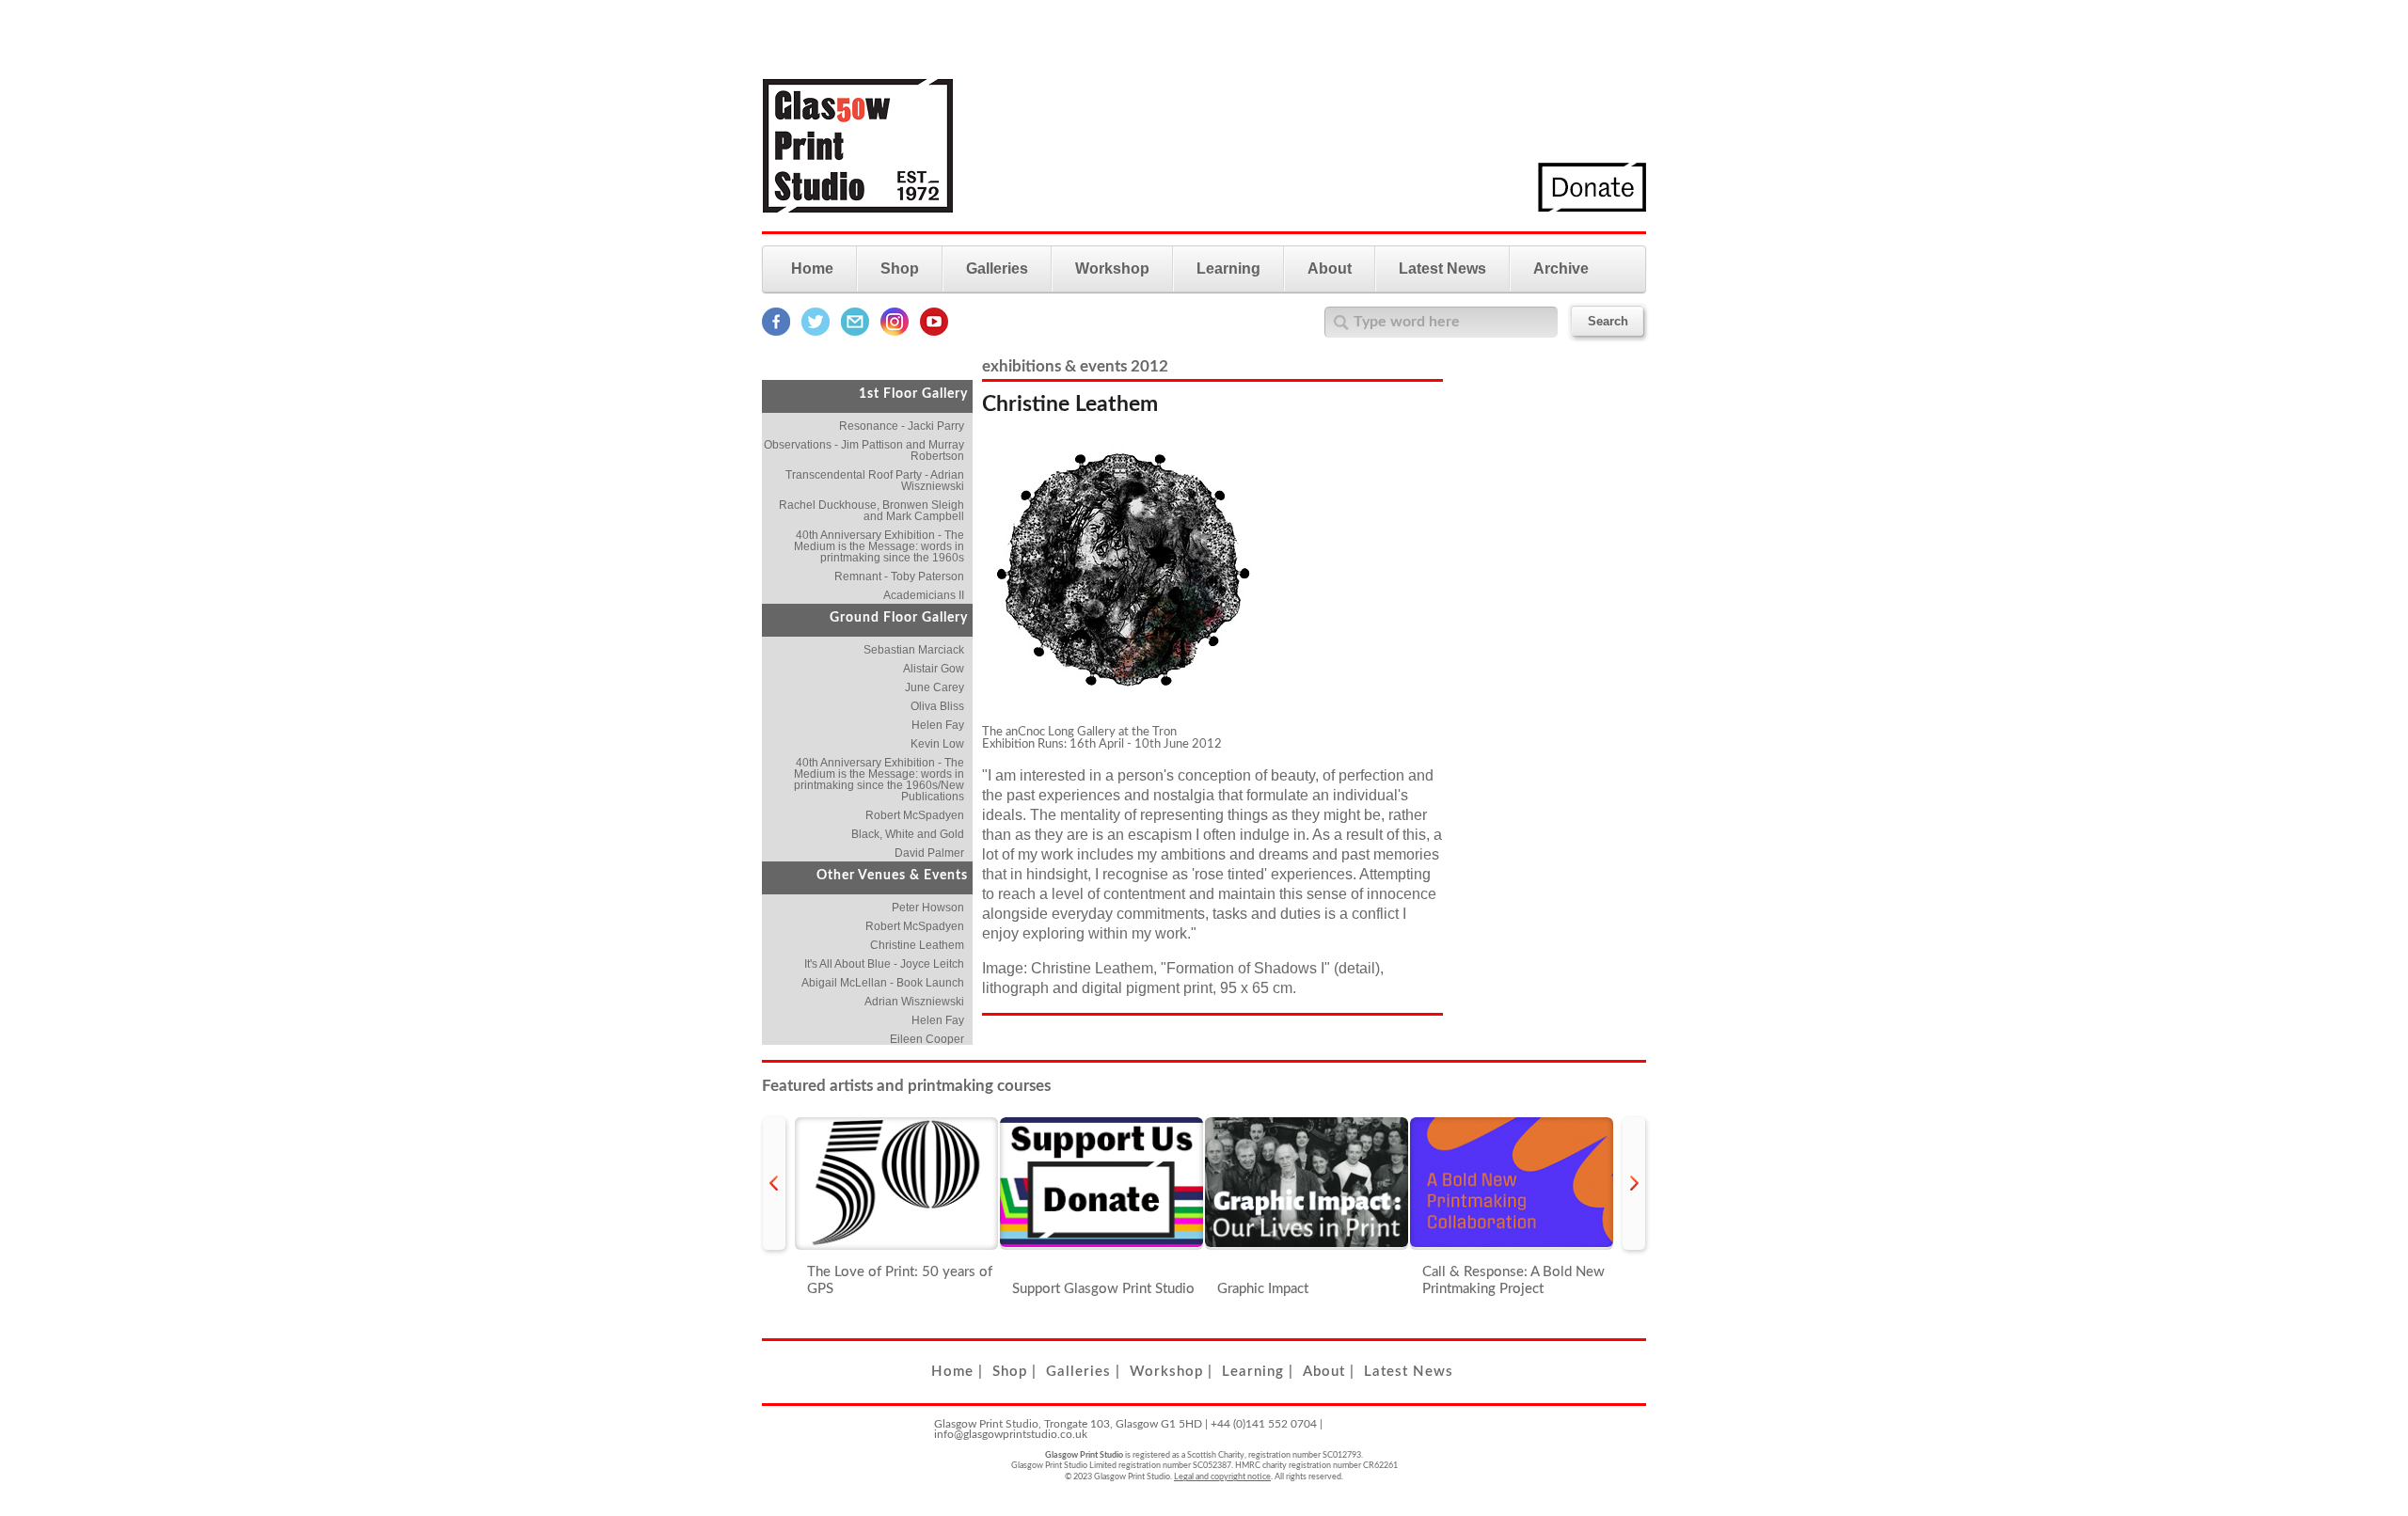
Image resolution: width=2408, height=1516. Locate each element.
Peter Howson (928, 908)
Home (812, 268)
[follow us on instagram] (895, 332)
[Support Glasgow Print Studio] (1101, 1184)
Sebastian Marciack (914, 650)
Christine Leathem (917, 945)
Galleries (997, 268)
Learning (1228, 268)
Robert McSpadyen (915, 815)
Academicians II (924, 595)
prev (774, 1184)
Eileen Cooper (927, 1039)
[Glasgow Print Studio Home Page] (858, 224)
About (1330, 268)
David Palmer (929, 853)
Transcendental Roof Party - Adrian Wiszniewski (875, 481)
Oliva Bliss (937, 706)
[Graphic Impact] (1307, 1184)
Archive (1561, 268)
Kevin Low (937, 744)
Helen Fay (938, 725)
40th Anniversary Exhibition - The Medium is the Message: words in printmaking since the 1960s (879, 546)
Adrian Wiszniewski (914, 1002)
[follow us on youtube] (934, 332)
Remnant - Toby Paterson (899, 576)
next (1634, 1184)
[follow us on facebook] (776, 332)
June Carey (935, 687)
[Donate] (1592, 208)
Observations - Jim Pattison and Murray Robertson (864, 450)
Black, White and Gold (908, 834)
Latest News (1442, 268)
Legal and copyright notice (1222, 1477)
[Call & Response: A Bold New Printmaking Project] (1512, 1184)
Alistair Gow (934, 669)
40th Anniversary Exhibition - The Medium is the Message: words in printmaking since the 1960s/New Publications (879, 780)
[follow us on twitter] (816, 332)
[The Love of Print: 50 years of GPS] (896, 1184)
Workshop (1112, 268)
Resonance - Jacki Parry (902, 426)
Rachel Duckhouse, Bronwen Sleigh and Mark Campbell (871, 511)
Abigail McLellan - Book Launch (883, 983)
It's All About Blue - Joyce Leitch (884, 964)
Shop (900, 268)
